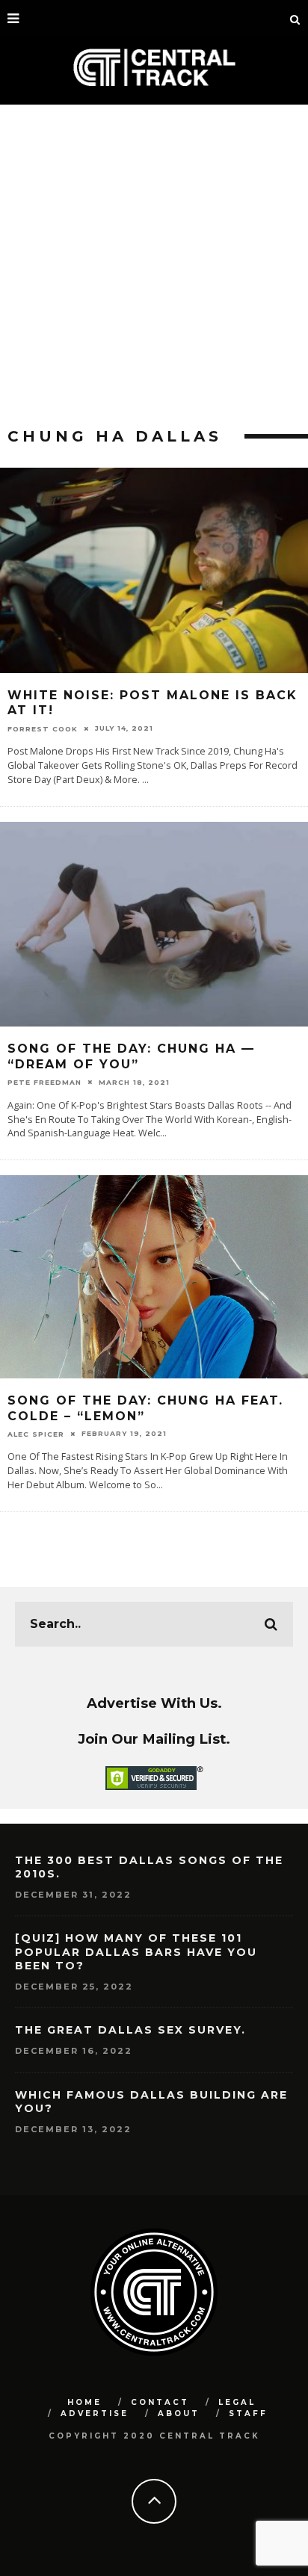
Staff (248, 2414)
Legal (237, 2402)
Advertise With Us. (154, 1703)
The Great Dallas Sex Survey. (130, 2030)
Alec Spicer (36, 1434)
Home (84, 2402)
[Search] (295, 19)
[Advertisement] (154, 266)
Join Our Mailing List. (154, 1739)
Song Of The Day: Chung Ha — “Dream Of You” (131, 1056)
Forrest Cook (43, 728)
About (179, 2414)
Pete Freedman (44, 1082)
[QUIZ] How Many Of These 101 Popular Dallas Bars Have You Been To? (136, 1951)
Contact (160, 2402)
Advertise (95, 2414)
